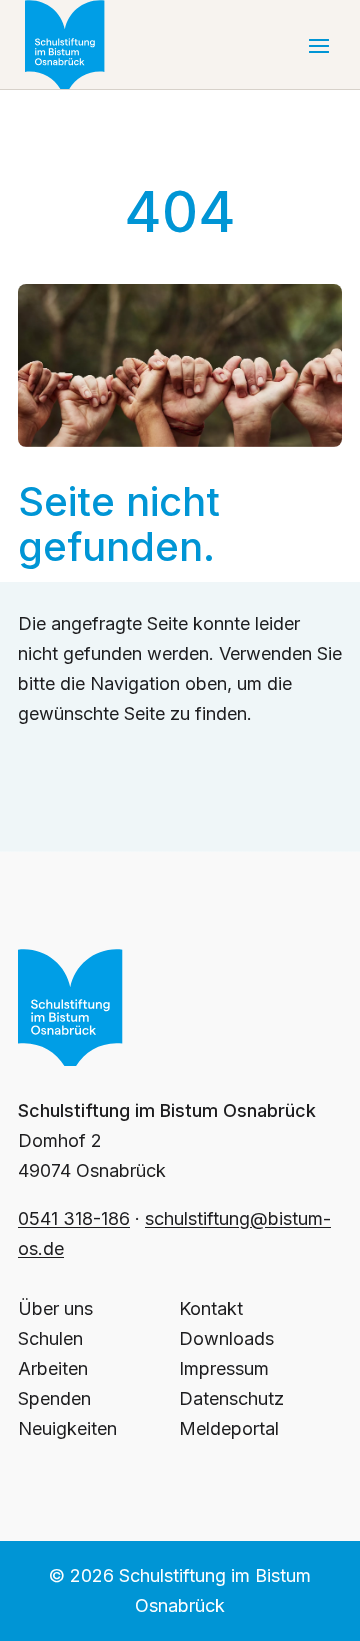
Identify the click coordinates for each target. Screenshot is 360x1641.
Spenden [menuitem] (54, 1398)
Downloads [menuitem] (226, 1338)
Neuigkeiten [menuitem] (67, 1428)
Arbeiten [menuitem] (53, 1368)
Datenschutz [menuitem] (231, 1398)
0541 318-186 (74, 1218)
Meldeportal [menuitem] (229, 1428)
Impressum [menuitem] (224, 1368)
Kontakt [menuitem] (211, 1308)
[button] (319, 45)
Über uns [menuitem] (55, 1308)
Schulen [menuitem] (50, 1338)
